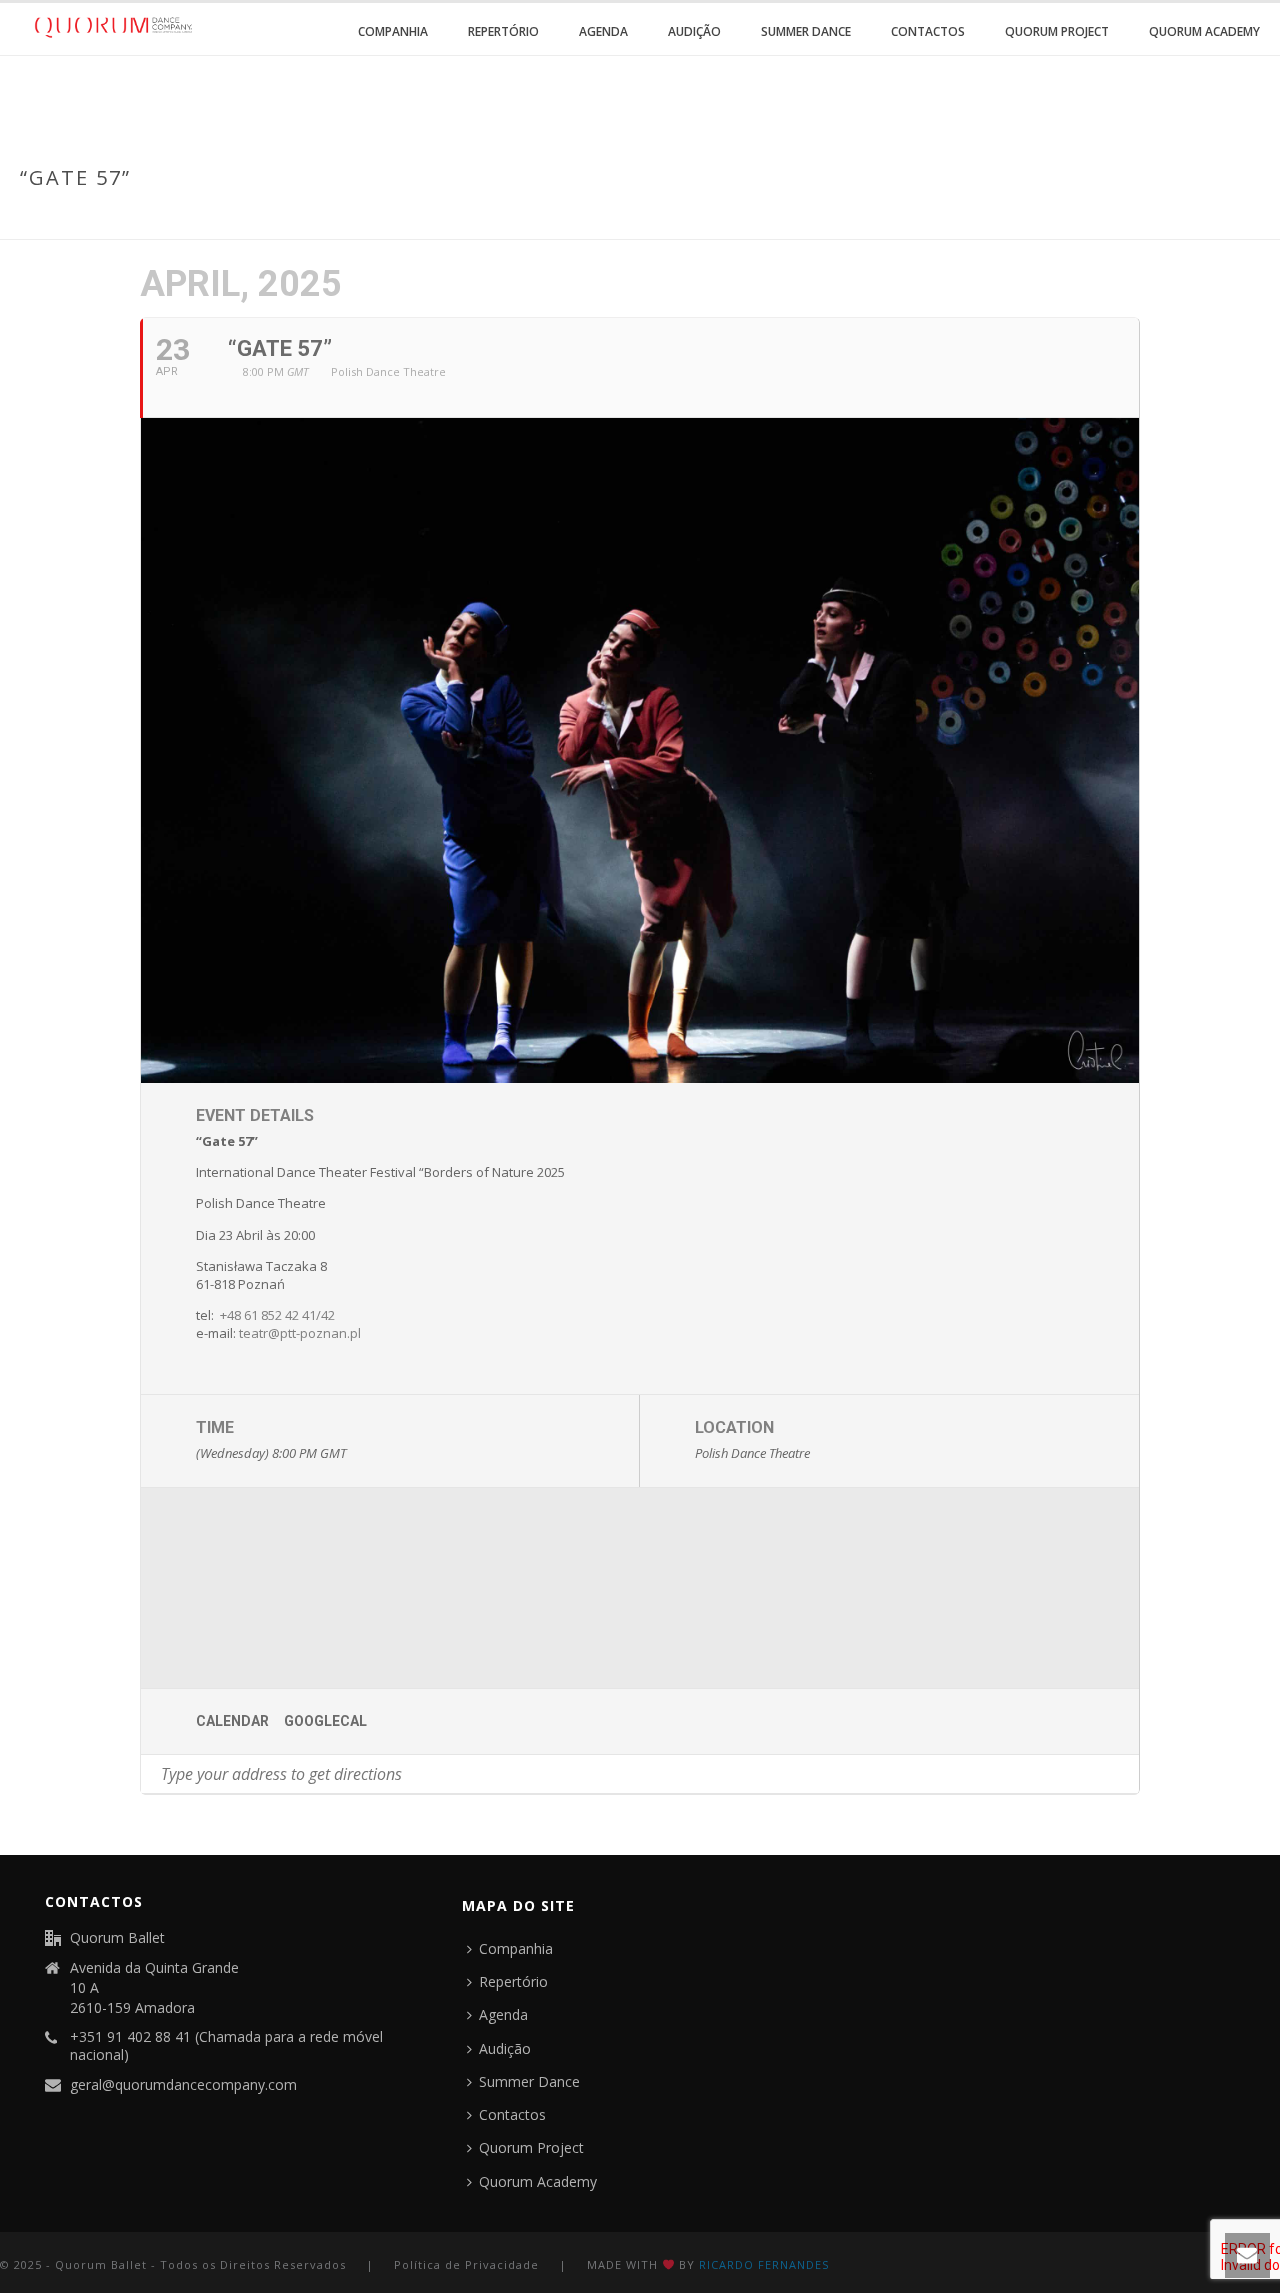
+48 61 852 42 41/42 (277, 1315)
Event (1155, 220)
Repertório (503, 31)
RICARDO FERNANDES (764, 2264)
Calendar (232, 1721)
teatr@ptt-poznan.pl (300, 1333)
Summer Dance (806, 31)
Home (1105, 220)
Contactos (928, 31)
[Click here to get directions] (1123, 1774)
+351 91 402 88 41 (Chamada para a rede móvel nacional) (226, 2046)
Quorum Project (1057, 31)
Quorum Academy (1204, 31)
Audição (694, 31)
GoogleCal (325, 1721)
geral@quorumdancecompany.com (183, 2085)
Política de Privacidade (466, 2264)
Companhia (393, 31)
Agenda (603, 31)
